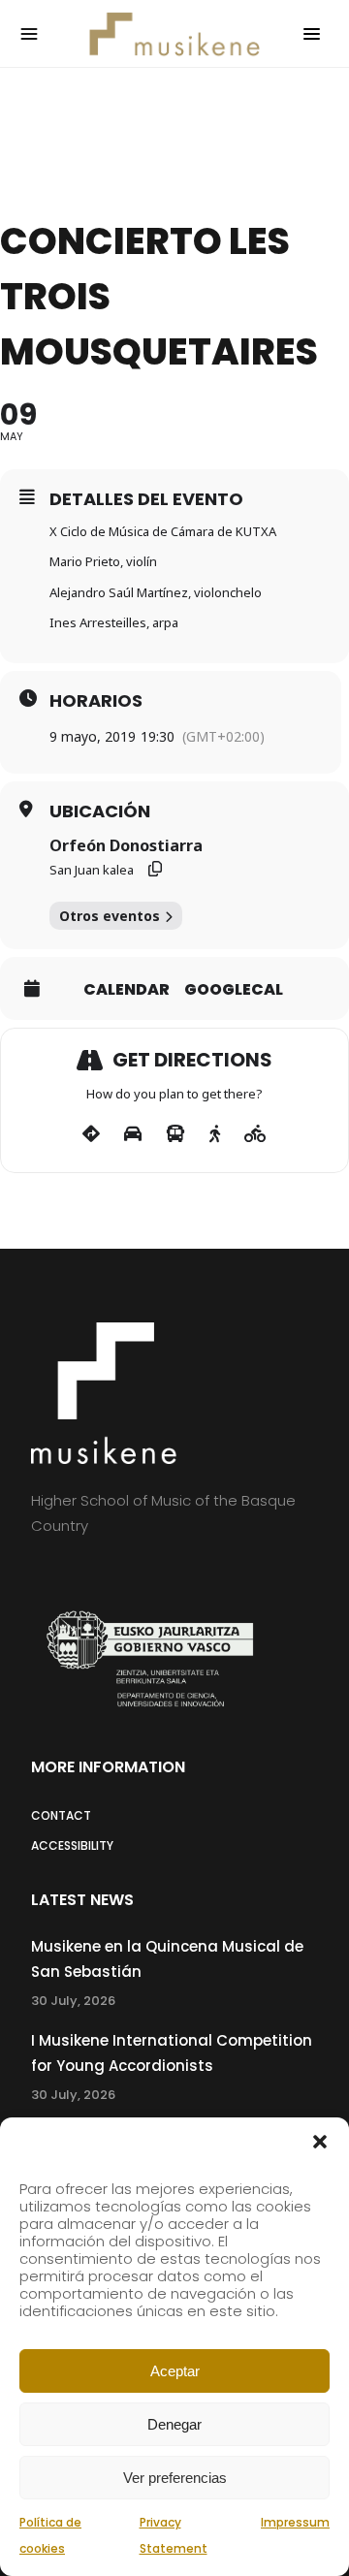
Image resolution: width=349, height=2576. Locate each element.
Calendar (127, 990)
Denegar (174, 2424)
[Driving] (133, 1134)
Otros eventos (110, 916)
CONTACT (61, 1815)
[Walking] (215, 1134)
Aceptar (175, 2371)
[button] (320, 2142)
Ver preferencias (175, 2478)
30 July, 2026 (73, 2001)
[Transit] (175, 1134)
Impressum (295, 2522)
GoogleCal (234, 990)
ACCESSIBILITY (72, 1845)
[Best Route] (91, 1134)
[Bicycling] (255, 1134)
